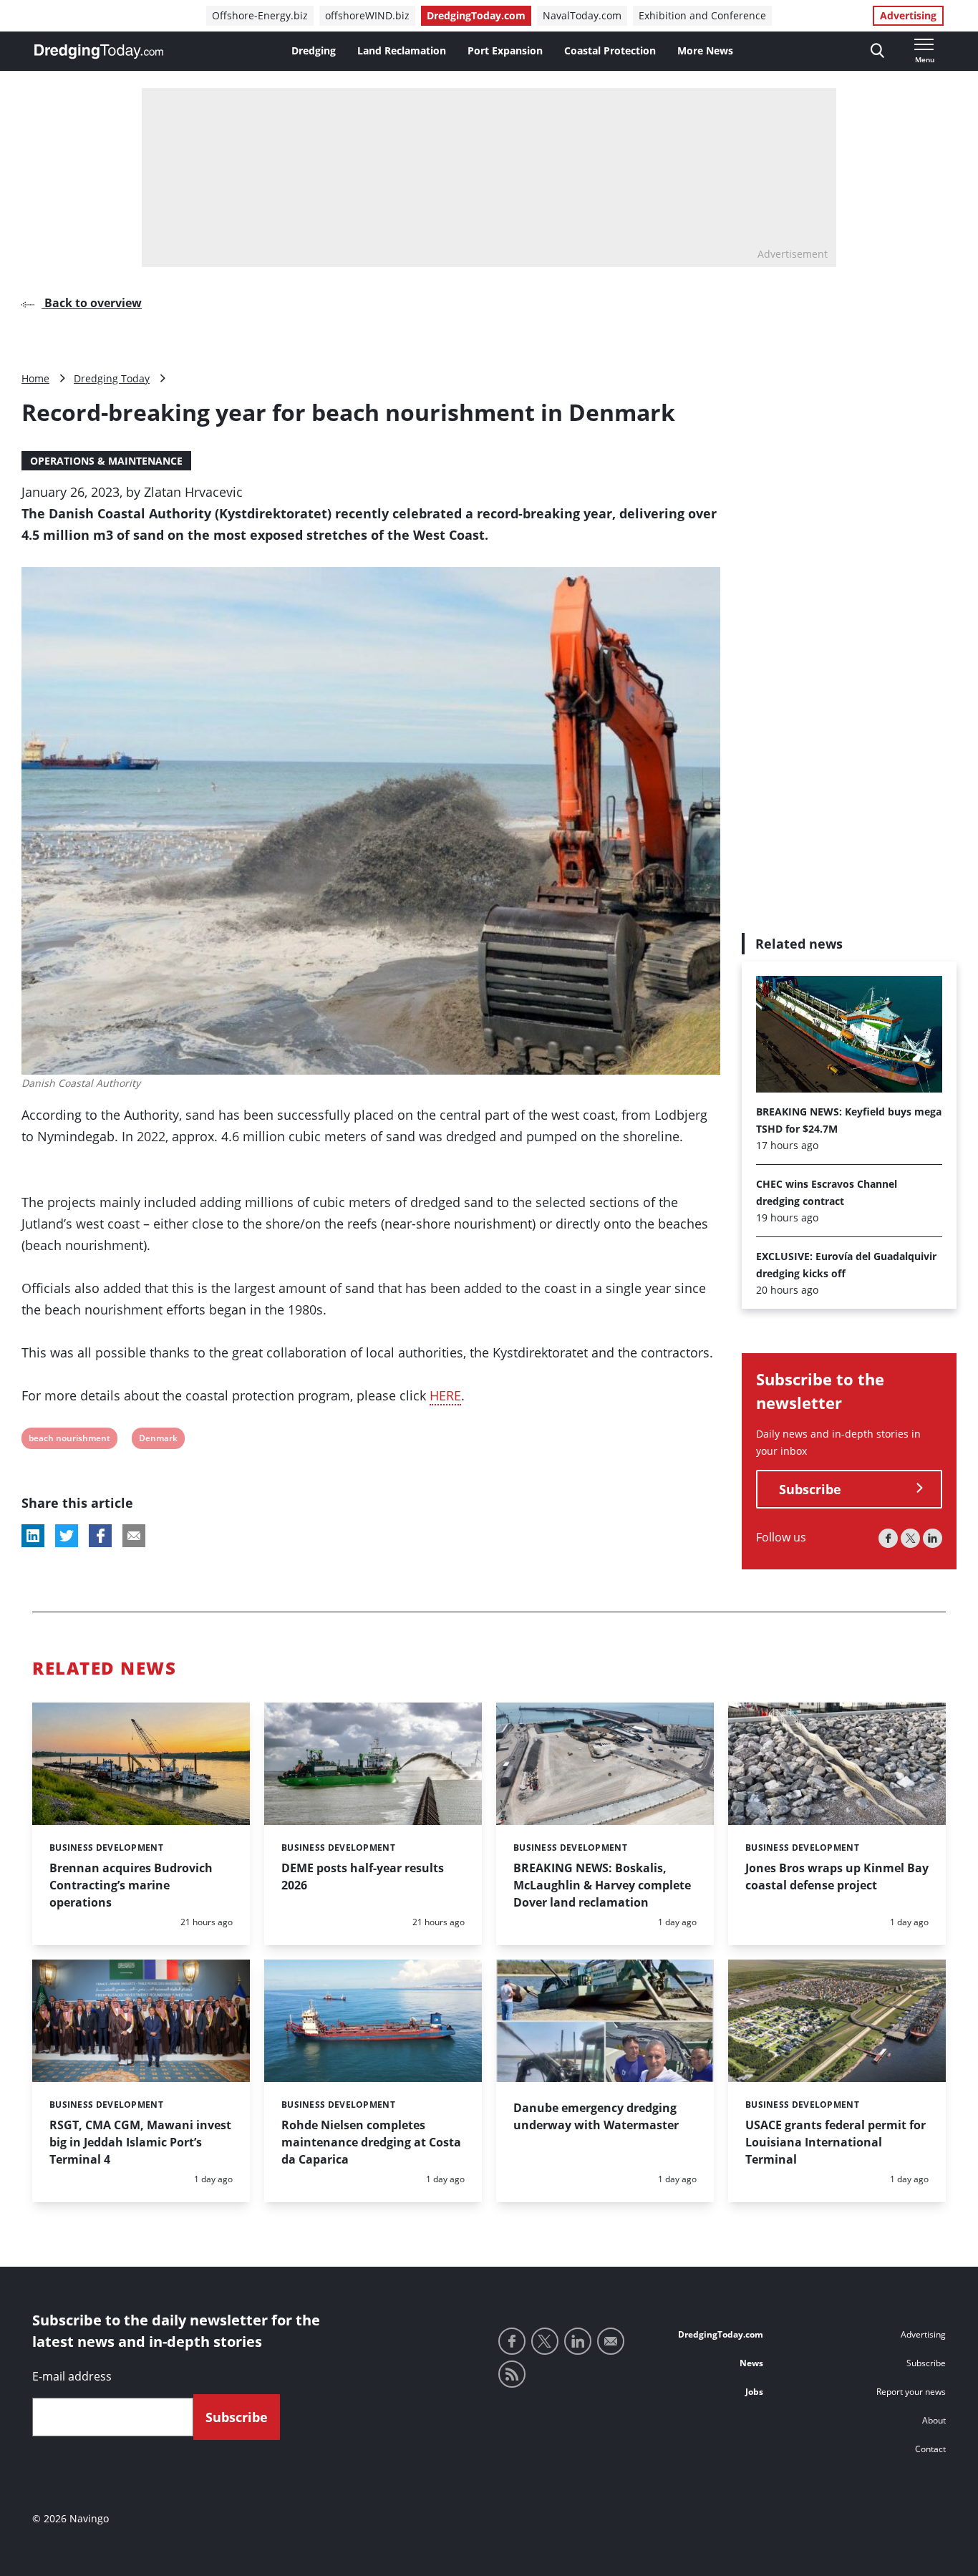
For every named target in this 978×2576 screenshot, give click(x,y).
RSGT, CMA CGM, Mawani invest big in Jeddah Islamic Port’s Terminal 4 (140, 2142)
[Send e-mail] (611, 2341)
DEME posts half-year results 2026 (363, 1877)
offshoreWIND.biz (367, 15)
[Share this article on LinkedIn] (33, 1536)
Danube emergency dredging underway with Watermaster (596, 2116)
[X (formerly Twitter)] (910, 1538)
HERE (445, 1395)
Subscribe (810, 1488)
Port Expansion (505, 50)
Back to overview (92, 303)
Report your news (911, 2392)
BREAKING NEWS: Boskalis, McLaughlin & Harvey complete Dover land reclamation (602, 1885)
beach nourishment (69, 1440)
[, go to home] (99, 52)
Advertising (908, 15)
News (751, 2363)
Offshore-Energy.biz (260, 15)
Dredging (314, 50)
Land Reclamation (402, 50)
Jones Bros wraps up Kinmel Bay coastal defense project (837, 1877)
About (934, 2420)
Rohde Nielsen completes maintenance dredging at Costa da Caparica (371, 2142)
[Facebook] (888, 1538)
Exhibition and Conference (702, 15)
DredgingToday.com (476, 15)
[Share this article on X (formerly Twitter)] (67, 1536)
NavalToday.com (582, 15)
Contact (930, 2449)
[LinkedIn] (933, 1538)
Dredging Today (112, 378)
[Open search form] (877, 51)
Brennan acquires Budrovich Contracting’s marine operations (131, 1885)
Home (35, 378)
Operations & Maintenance (106, 461)
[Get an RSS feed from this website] (512, 2374)
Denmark (158, 1440)
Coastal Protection (610, 50)
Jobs (754, 2392)
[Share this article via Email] (134, 1536)
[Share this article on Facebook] (100, 1536)
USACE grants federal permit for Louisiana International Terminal (836, 2142)
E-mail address (72, 2376)
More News (705, 50)
